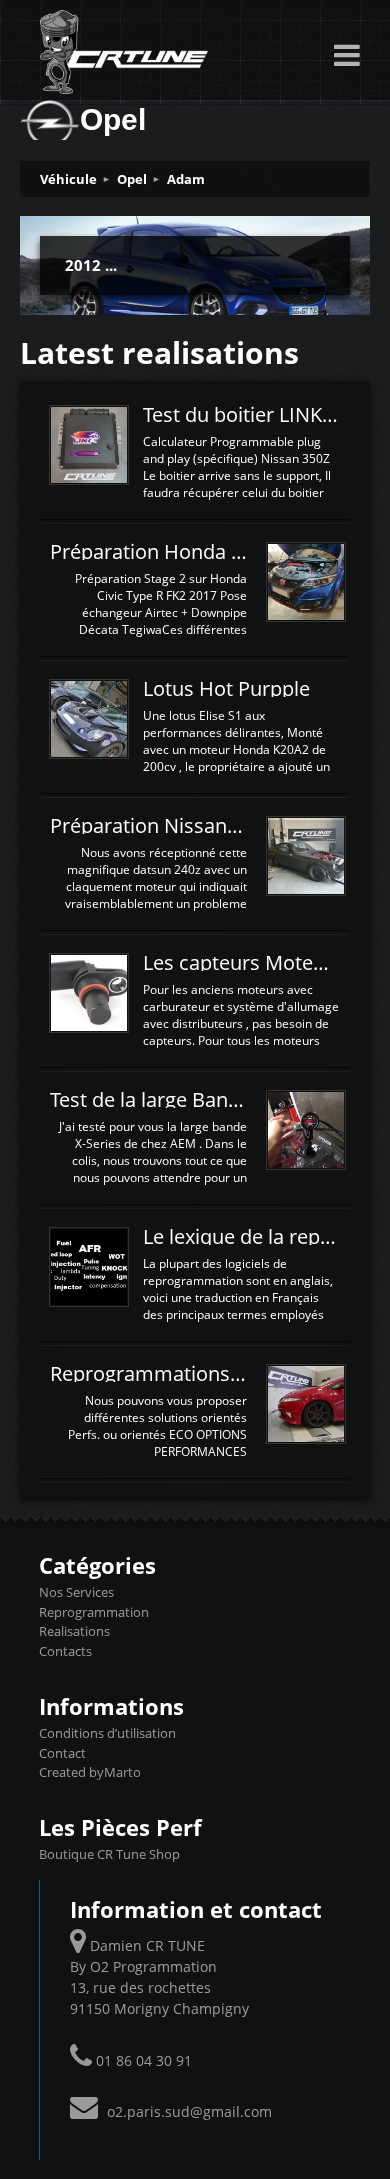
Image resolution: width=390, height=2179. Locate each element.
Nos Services (76, 1592)
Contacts (65, 1651)
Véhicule (68, 179)
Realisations (74, 1631)
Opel (132, 179)
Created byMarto (90, 1772)
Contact (62, 1753)
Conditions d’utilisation (107, 1733)
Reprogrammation (94, 1612)
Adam (186, 179)
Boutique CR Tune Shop (109, 1854)
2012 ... (91, 265)
